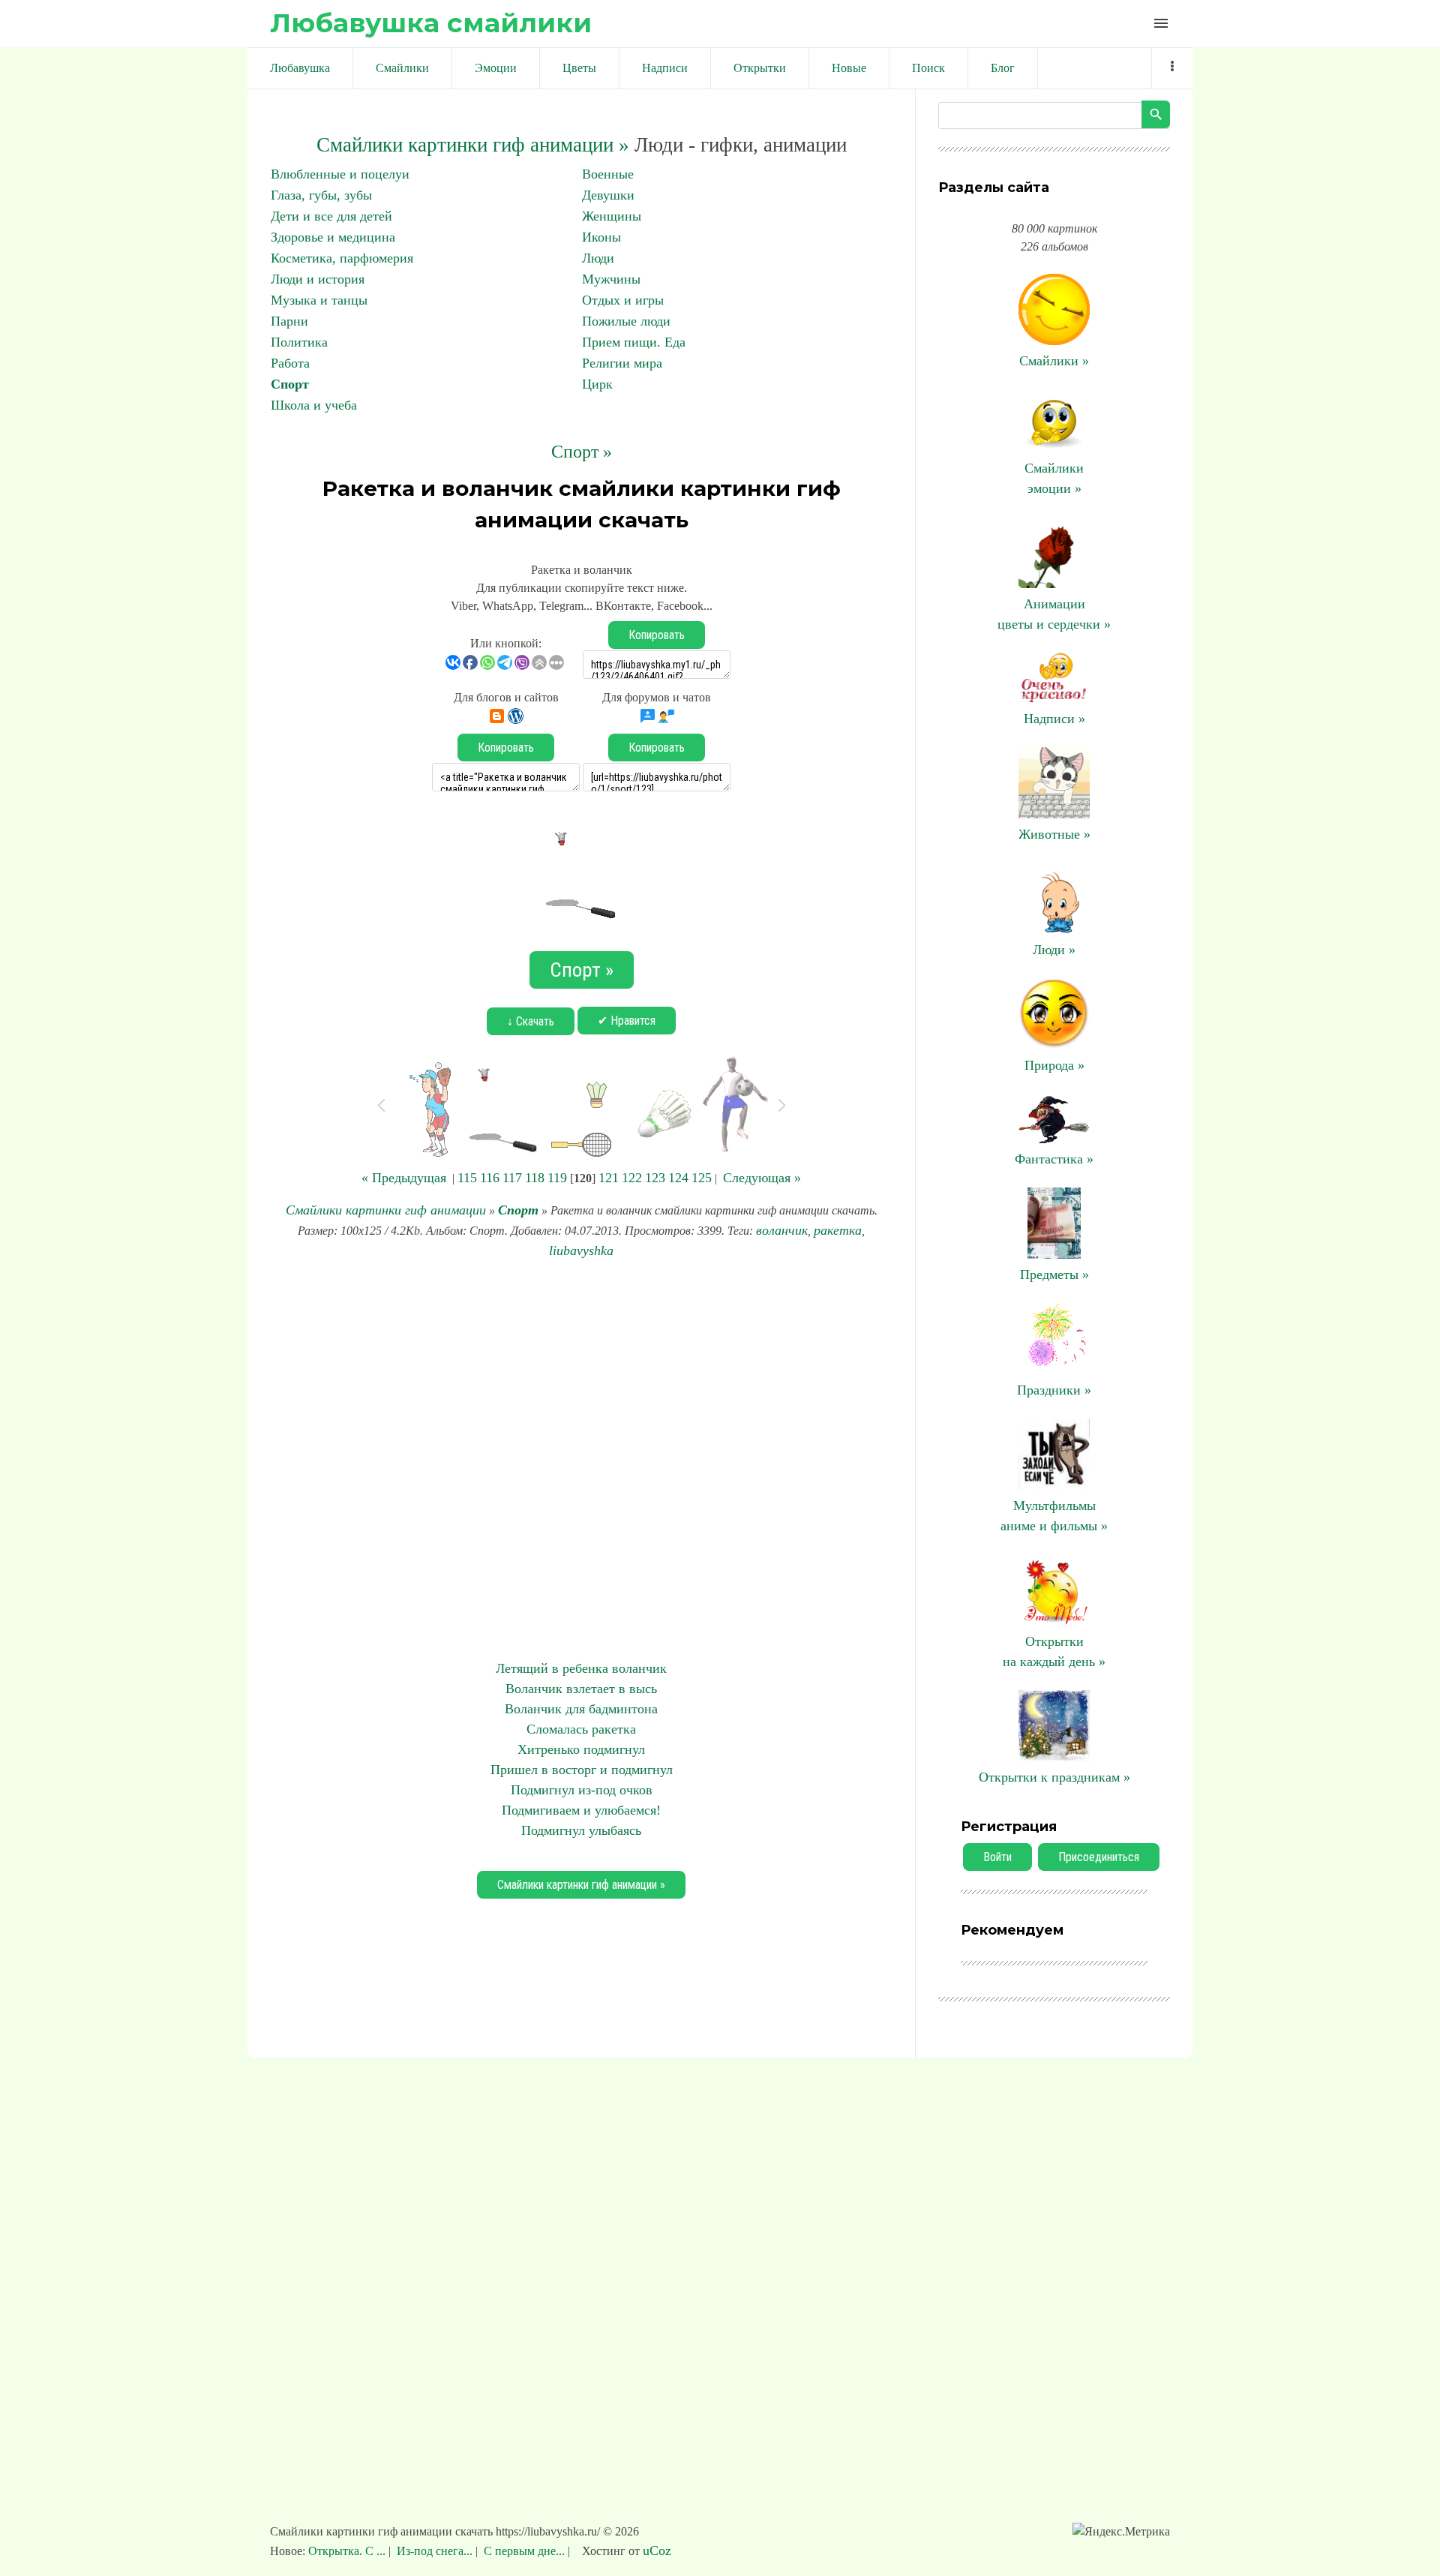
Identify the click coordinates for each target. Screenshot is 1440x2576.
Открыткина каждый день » (1054, 1651)
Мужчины (611, 279)
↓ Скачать (531, 1021)
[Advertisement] (581, 1460)
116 (490, 1178)
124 (678, 1178)
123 (655, 1178)
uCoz (657, 2550)
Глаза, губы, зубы (321, 195)
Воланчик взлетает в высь (581, 1689)
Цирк (597, 384)
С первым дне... (524, 2551)
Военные (608, 174)
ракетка (838, 1230)
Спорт (290, 384)
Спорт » (582, 452)
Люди (598, 258)
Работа (290, 363)
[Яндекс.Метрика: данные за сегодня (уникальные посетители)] (1121, 2532)
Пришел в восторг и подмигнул (582, 1770)
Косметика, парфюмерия (342, 258)
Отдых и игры (623, 300)
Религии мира (622, 363)
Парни (289, 321)
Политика (299, 342)
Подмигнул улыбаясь (581, 1830)
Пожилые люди (626, 321)
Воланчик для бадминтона (581, 1709)
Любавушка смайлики (431, 23)
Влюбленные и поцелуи (340, 174)
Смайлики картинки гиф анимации (386, 1210)
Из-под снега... (435, 2551)
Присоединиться (1099, 1857)
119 (557, 1178)
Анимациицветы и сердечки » (1054, 614)
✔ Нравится (627, 1021)
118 (535, 1178)
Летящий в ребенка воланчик (581, 1668)
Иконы (601, 237)
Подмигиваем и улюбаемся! (581, 1810)
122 (632, 1178)
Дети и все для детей (331, 216)
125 (702, 1178)
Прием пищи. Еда (634, 342)
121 (609, 1178)
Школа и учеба (314, 405)
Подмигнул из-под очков (582, 1790)
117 (512, 1178)
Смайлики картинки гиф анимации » (473, 145)
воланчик (782, 1230)
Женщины (612, 216)
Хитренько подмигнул (581, 1749)
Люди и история (318, 279)
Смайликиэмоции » (1054, 478)
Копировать (657, 635)
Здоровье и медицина (333, 237)
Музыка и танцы (319, 300)
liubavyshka (581, 1250)
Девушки (608, 195)
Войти (997, 1857)
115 (467, 1178)
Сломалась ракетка (581, 1729)
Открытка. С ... (348, 2551)
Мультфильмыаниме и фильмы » (1054, 1516)
